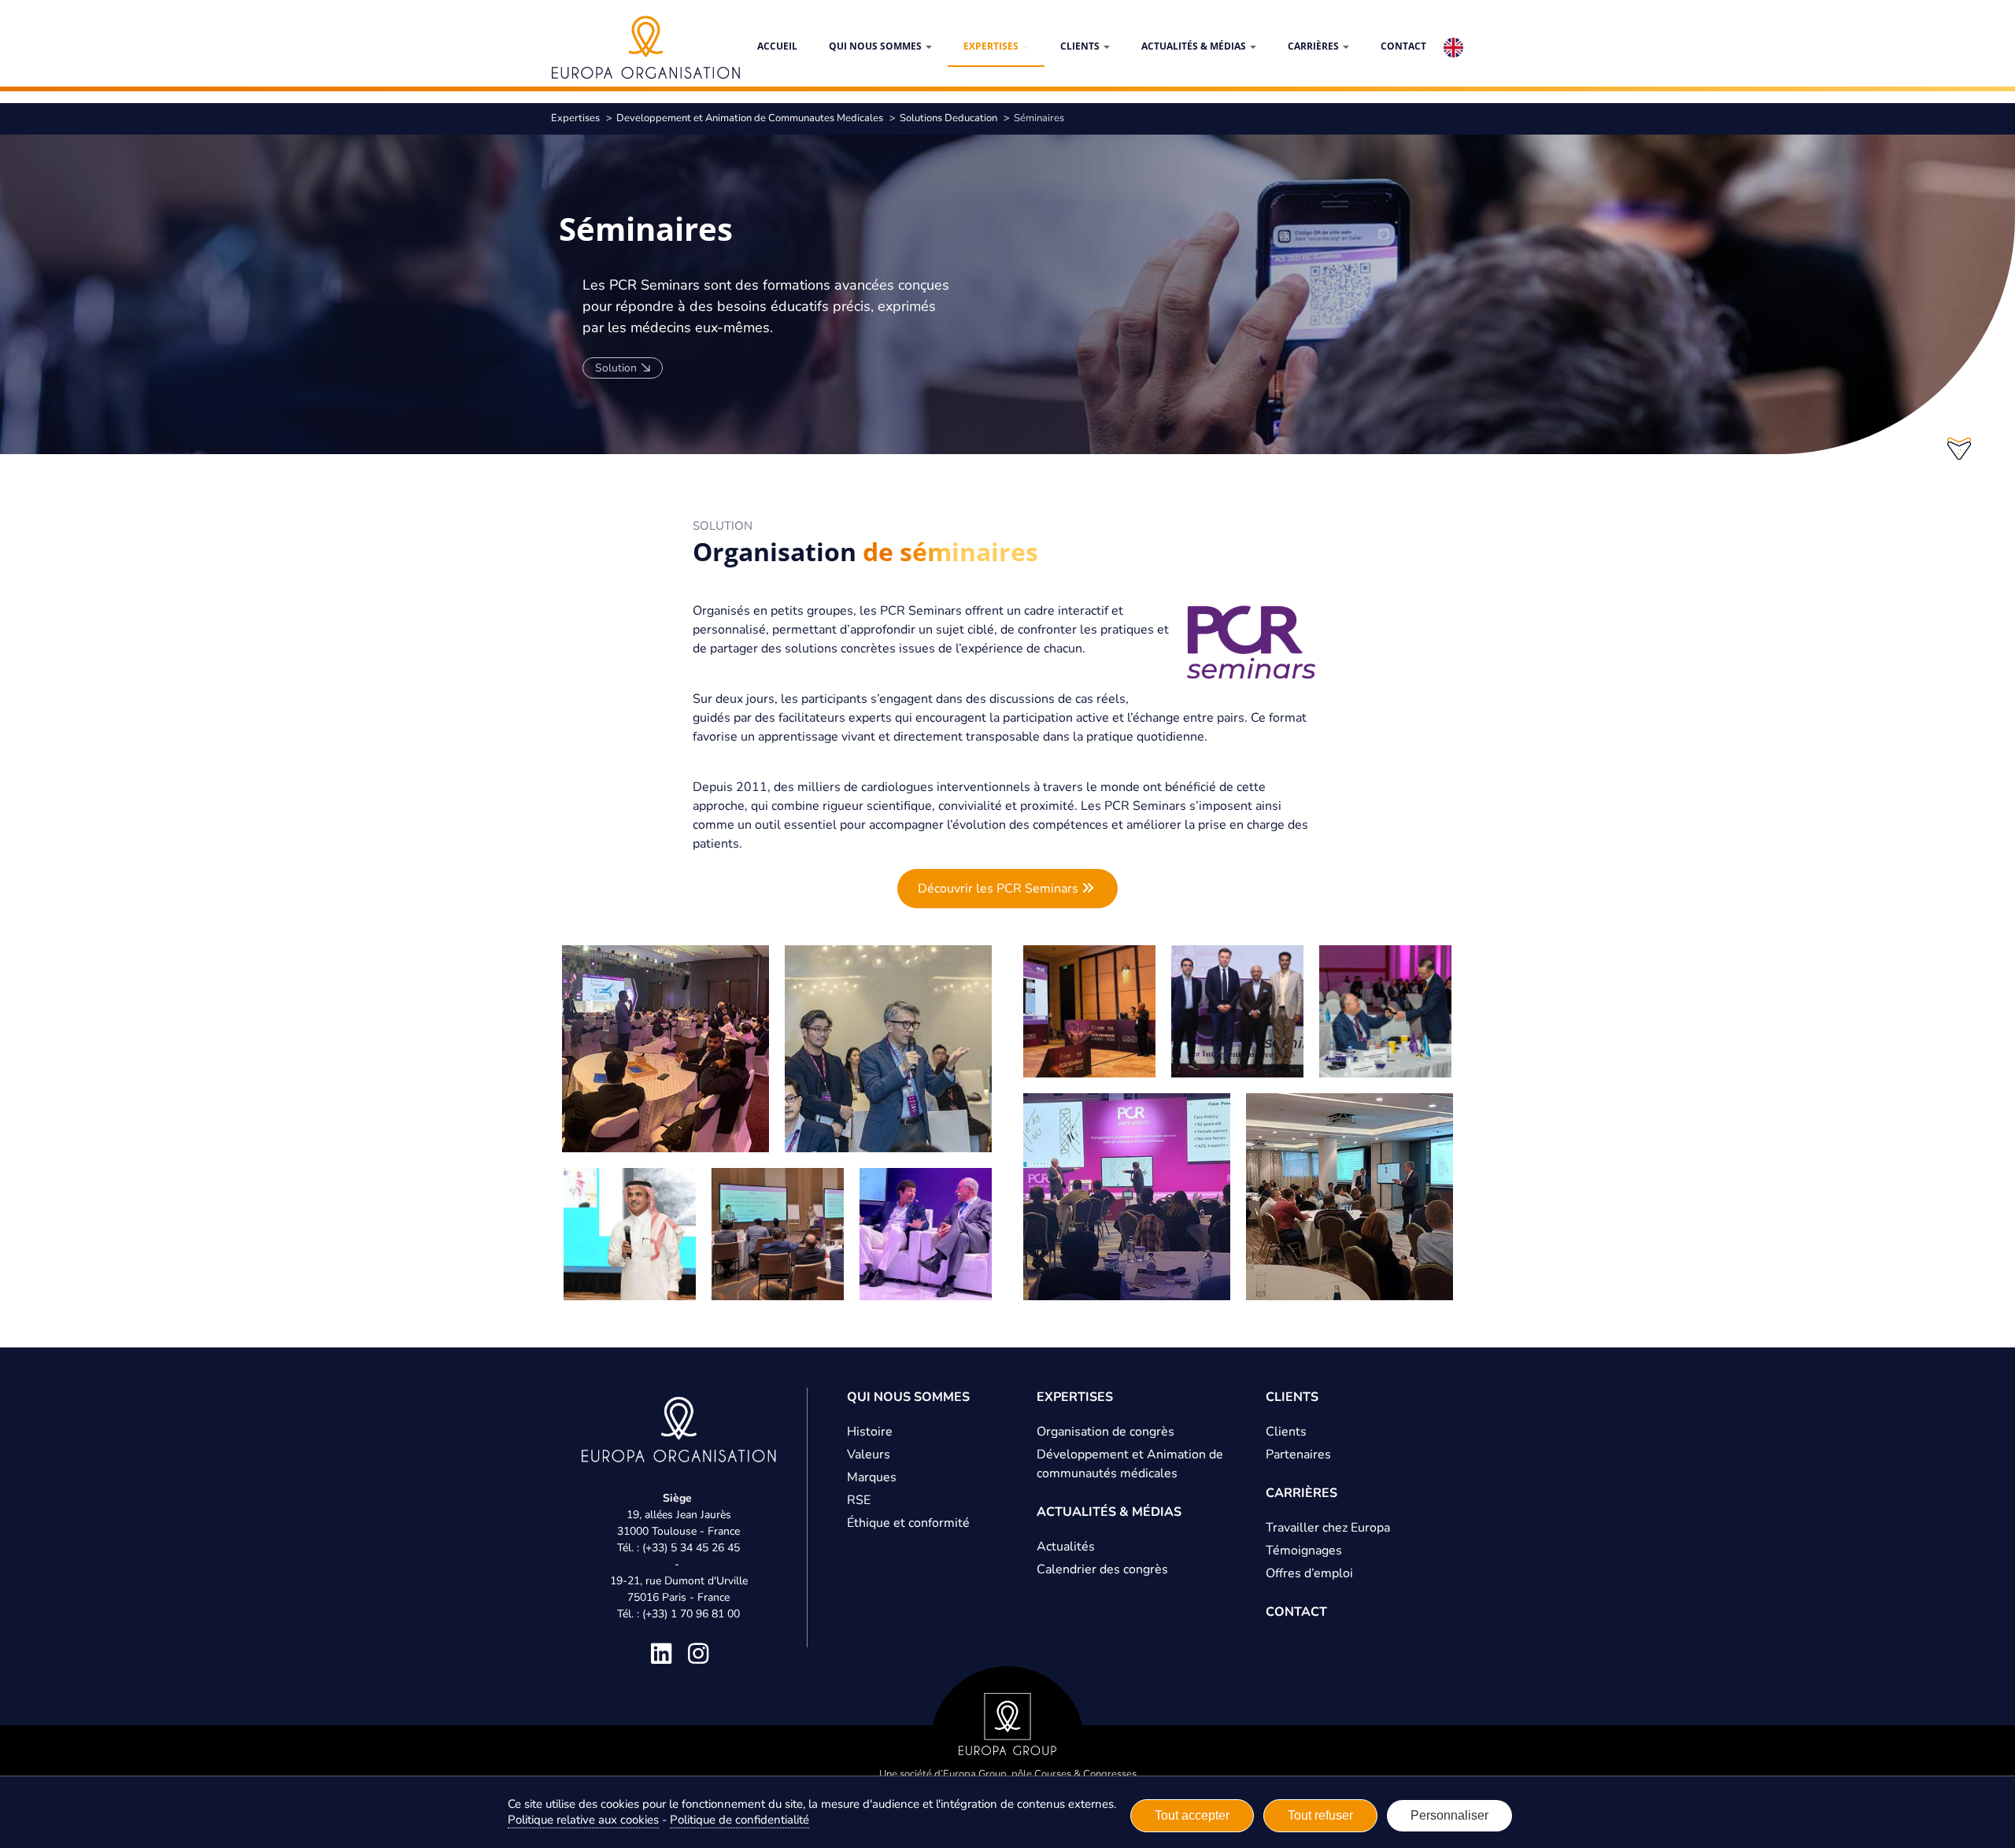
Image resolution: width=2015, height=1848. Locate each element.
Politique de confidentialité (739, 1820)
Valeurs (869, 1454)
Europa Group (975, 1774)
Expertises (992, 46)
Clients (1081, 46)
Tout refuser (1320, 1815)
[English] (1453, 48)
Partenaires (1298, 1454)
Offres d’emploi (1309, 1573)
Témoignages (1304, 1550)
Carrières (1314, 46)
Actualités (1066, 1547)
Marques (872, 1477)
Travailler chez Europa (1328, 1528)
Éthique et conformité (908, 1523)
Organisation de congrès (1105, 1432)
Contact (1403, 46)
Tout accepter (1192, 1815)
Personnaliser (1449, 1815)
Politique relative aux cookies (583, 1820)
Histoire (870, 1432)
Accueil (777, 46)
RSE (859, 1500)
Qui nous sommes (876, 46)
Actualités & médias (1195, 46)
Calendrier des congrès (1102, 1569)
